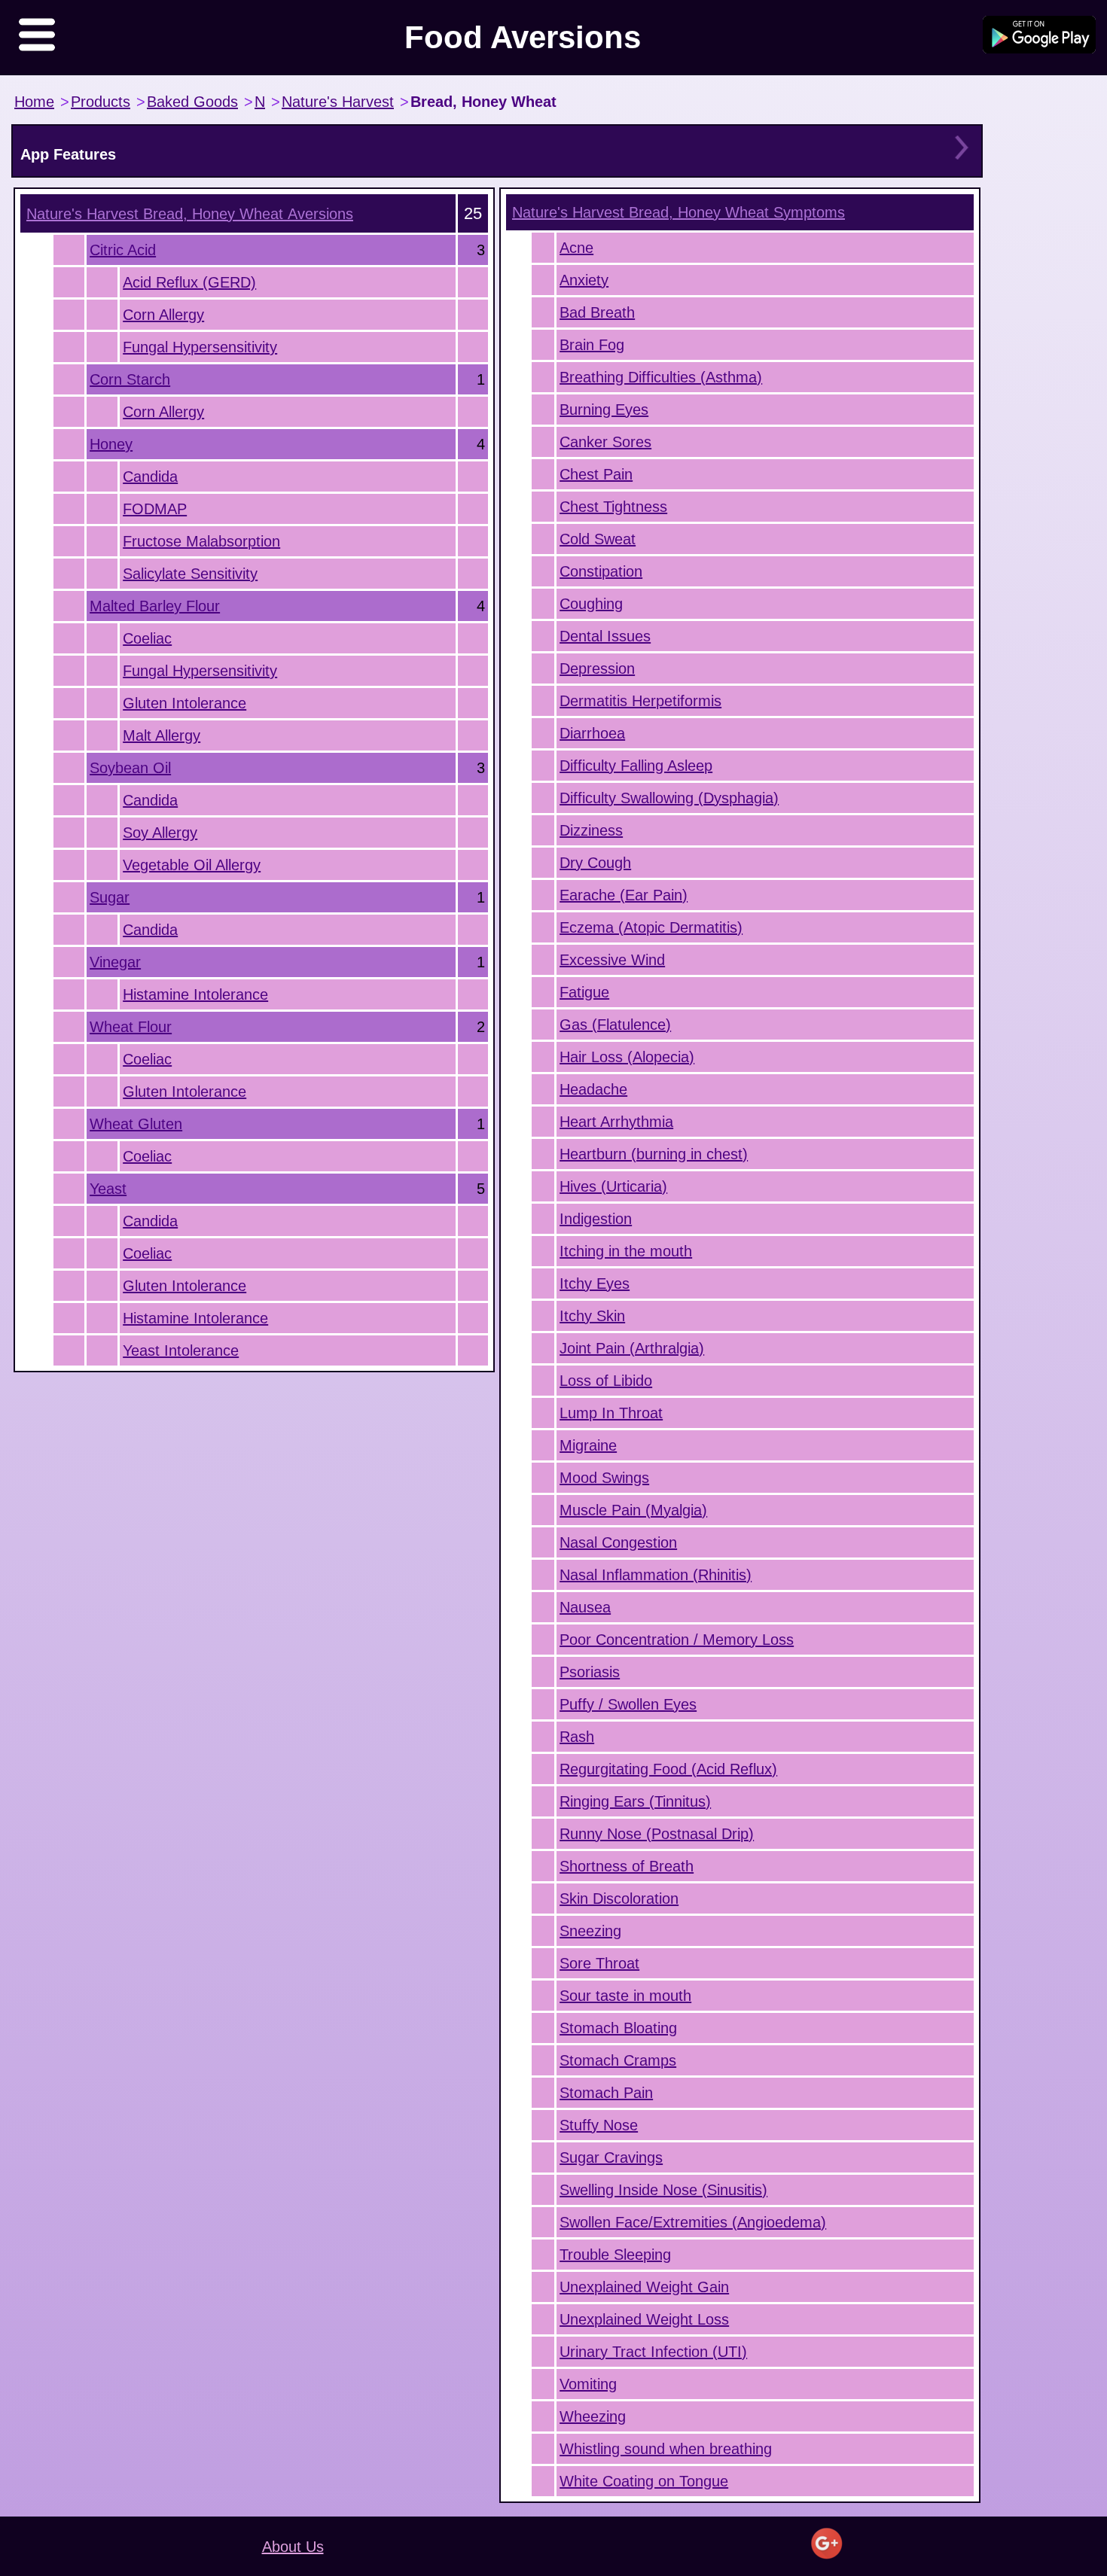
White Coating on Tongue (644, 2481)
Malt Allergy (162, 735)
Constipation (601, 571)
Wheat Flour (131, 1027)
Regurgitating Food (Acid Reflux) (668, 1769)
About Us (293, 2547)
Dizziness (591, 830)
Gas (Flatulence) (615, 1025)
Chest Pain (596, 474)
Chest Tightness (613, 507)
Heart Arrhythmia (616, 1122)
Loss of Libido (606, 1381)
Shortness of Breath (627, 1866)
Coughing (591, 604)
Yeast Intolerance (181, 1350)
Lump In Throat (611, 1413)
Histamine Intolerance (195, 994)
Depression (597, 668)
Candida (150, 477)
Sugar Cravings (611, 2157)
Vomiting (588, 2384)
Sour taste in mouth (625, 1996)
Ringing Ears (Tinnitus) (635, 1801)
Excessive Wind (612, 960)
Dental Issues (605, 636)
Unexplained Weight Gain (644, 2287)
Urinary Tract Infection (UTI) (653, 2352)
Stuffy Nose (599, 2125)
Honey (111, 444)
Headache (593, 1089)
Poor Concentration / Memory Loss (677, 1640)
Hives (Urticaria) (613, 1186)
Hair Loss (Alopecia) (627, 1057)
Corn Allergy (163, 315)
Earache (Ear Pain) (624, 895)
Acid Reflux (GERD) (189, 282)
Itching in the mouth (626, 1251)
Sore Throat (599, 1963)
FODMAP (155, 509)
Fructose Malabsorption (201, 541)
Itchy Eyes (595, 1283)
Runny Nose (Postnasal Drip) (657, 1834)
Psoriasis (590, 1672)
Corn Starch (130, 379)
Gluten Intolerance (184, 703)
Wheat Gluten (136, 1124)
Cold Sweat (598, 539)
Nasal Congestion (618, 1542)
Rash (577, 1737)
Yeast (108, 1189)
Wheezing (593, 2416)
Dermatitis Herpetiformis (640, 701)
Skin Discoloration (619, 1899)
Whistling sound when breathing (666, 2449)
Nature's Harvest (338, 102)
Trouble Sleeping (615, 2255)
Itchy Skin (592, 1316)
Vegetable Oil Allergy (192, 865)
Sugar (110, 897)
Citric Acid (123, 250)
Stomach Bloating (618, 2028)
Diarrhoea (592, 733)
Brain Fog (592, 345)
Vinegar (115, 962)
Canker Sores (605, 442)
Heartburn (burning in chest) (654, 1154)
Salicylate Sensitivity (190, 574)
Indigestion (596, 1219)
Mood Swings (604, 1478)
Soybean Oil (130, 768)
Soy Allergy (160, 833)
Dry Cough (595, 863)
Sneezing (590, 1931)
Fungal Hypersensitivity (200, 347)
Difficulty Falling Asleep (636, 766)
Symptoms (679, 212)
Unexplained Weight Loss (644, 2319)
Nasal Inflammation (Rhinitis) (656, 1575)
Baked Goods (192, 102)
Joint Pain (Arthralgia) (632, 1348)
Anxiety (584, 280)
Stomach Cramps (618, 2060)
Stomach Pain (606, 2093)
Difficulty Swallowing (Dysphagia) (669, 798)
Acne (576, 248)
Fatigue (584, 992)
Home (34, 102)
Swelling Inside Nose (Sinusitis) (663, 2190)
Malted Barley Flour (155, 606)
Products (101, 102)
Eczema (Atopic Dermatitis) (651, 927)
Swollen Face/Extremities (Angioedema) (693, 2222)
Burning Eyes (604, 410)
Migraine (588, 1445)
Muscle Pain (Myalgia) (633, 1510)
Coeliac (147, 638)
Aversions (190, 214)
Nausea (585, 1607)
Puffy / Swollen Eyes (628, 1704)
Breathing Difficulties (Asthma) (661, 377)
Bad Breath (597, 312)
